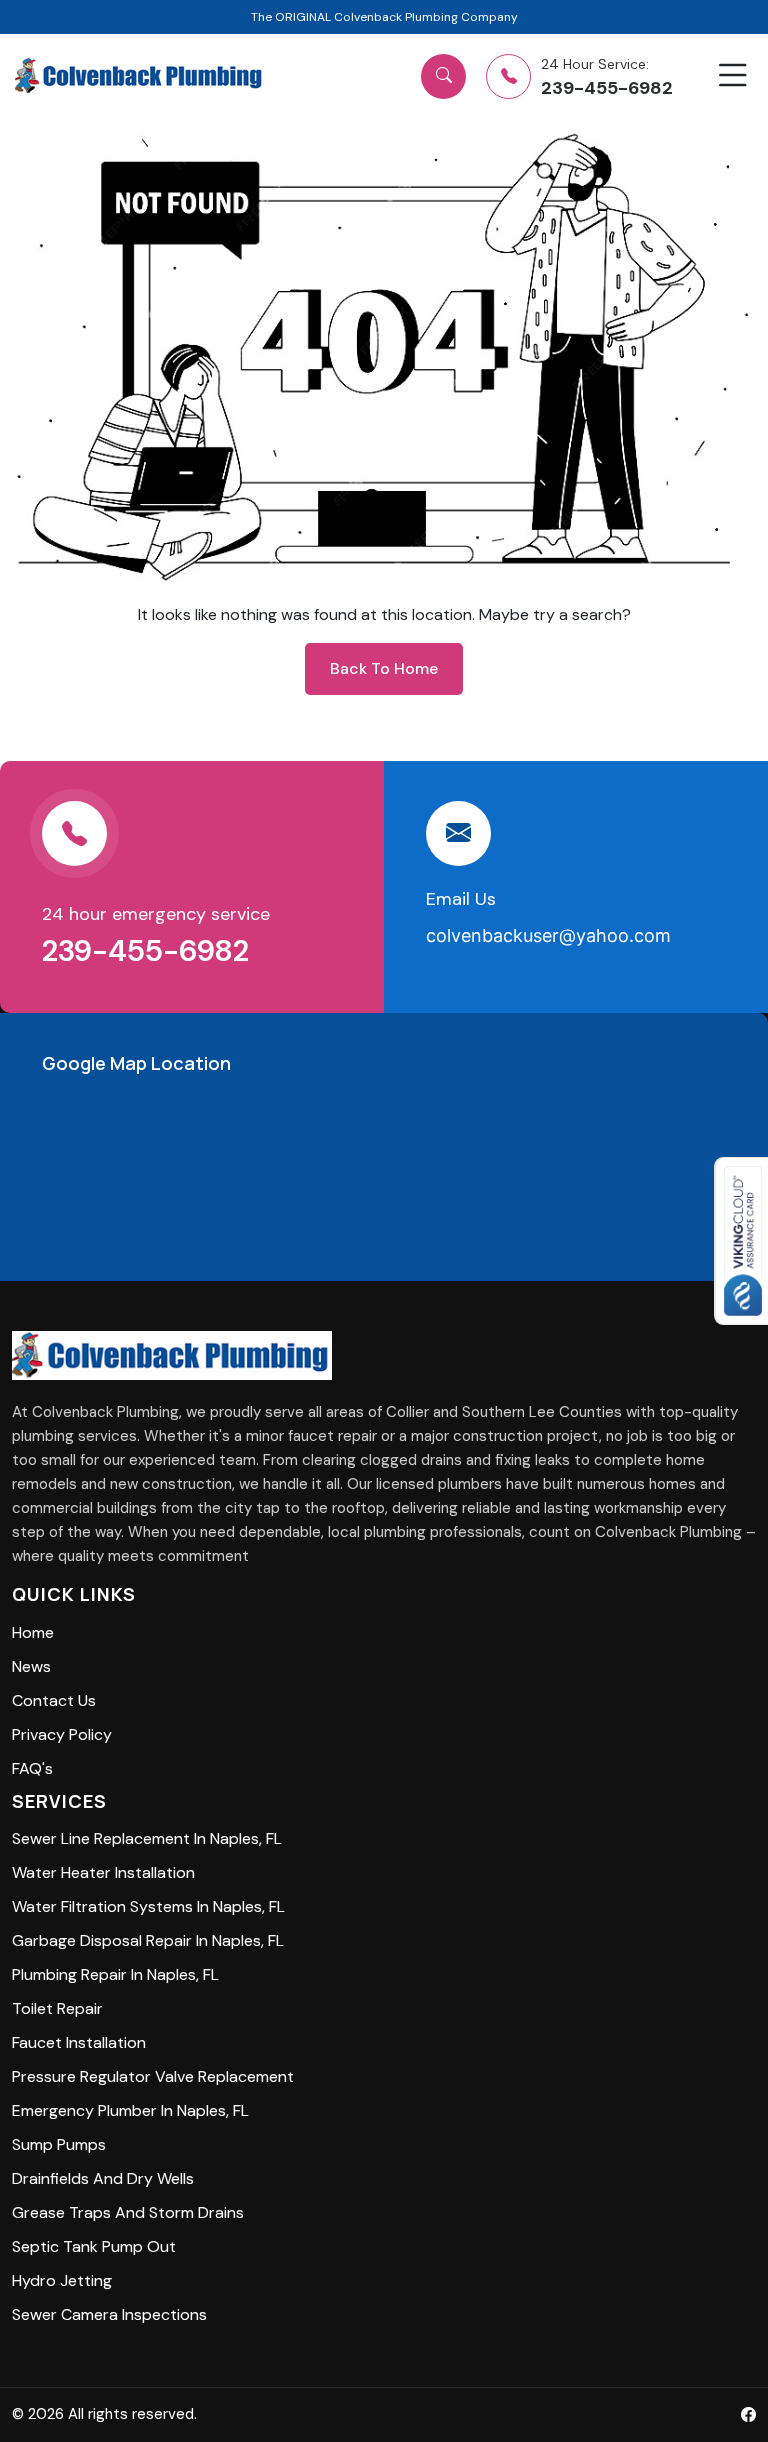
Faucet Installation (79, 2042)
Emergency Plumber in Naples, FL (130, 2110)
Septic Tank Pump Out (94, 2246)
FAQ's (32, 1768)
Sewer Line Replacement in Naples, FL (147, 1838)
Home (33, 1632)
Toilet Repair (57, 2008)
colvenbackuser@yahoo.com (548, 935)
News (31, 1666)
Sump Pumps (59, 2144)
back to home (384, 668)
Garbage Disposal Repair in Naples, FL (148, 1940)
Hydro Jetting (62, 2280)
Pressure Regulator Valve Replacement (153, 2076)
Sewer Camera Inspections (109, 2314)
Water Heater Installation (103, 1872)
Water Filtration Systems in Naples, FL (148, 1906)
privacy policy (62, 1734)
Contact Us (54, 1700)
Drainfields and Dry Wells (103, 2178)
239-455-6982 (149, 950)
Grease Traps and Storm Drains (128, 2212)
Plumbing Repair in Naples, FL (115, 1974)
